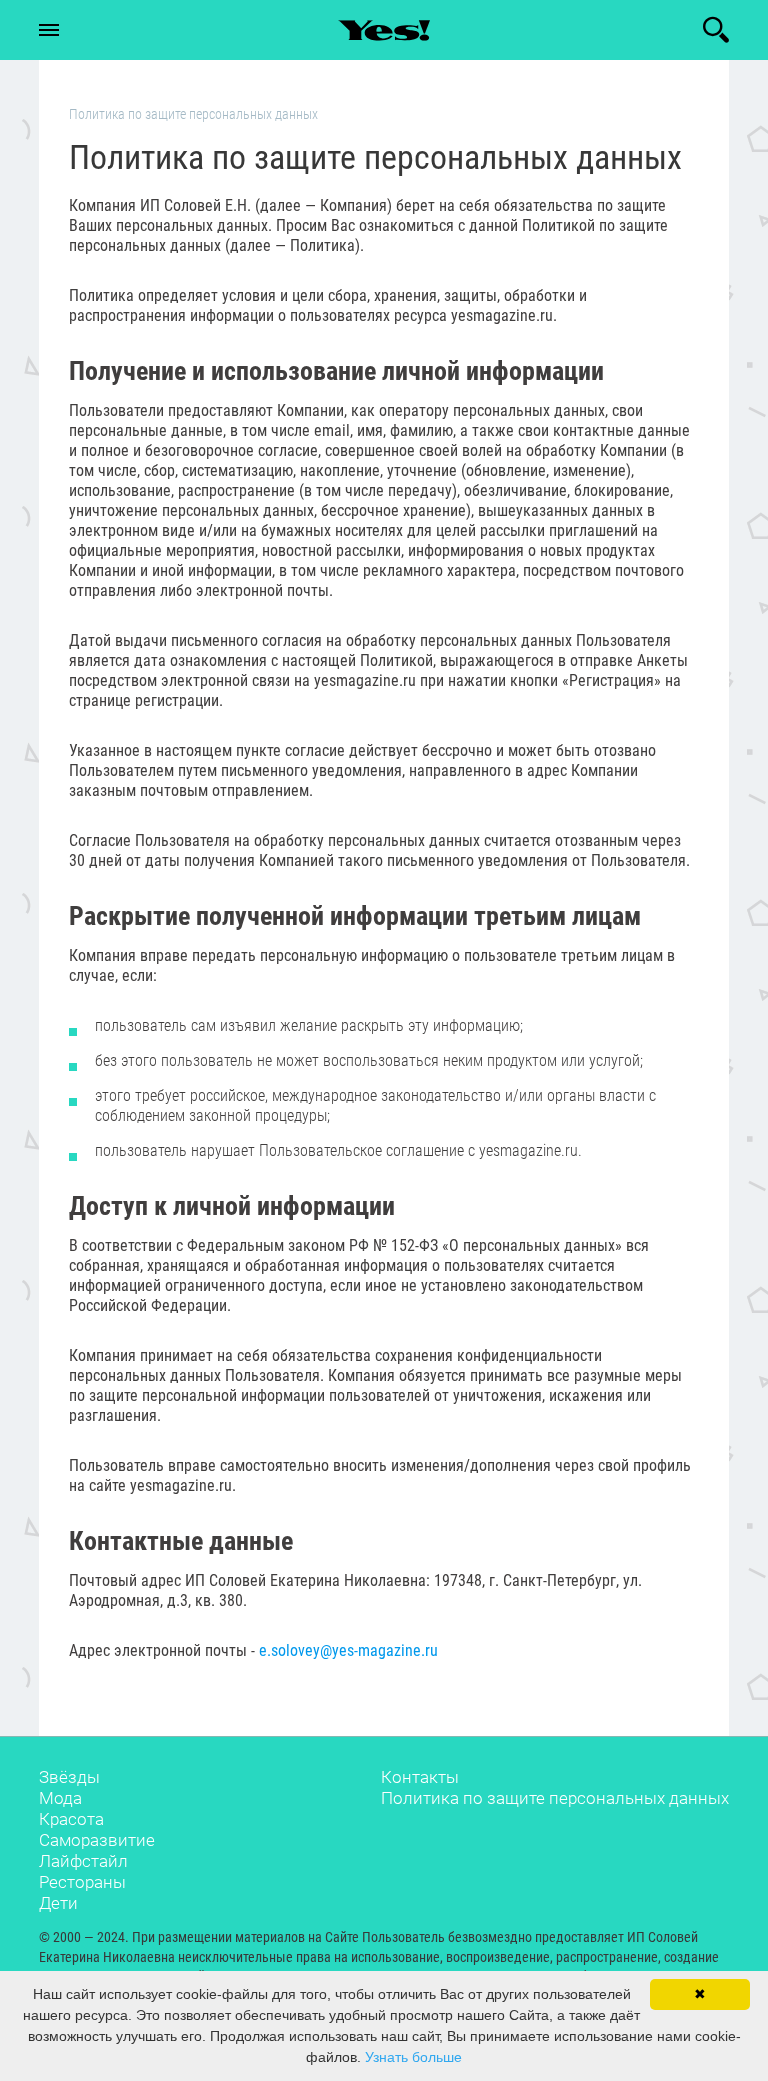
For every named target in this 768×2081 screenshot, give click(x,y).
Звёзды (69, 1777)
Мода (60, 1798)
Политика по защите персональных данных (555, 1798)
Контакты (420, 1777)
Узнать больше (413, 2057)
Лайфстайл (83, 1861)
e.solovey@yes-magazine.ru (348, 1650)
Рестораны (82, 1882)
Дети (58, 1903)
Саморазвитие (97, 1840)
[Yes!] (384, 30)
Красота (71, 1819)
